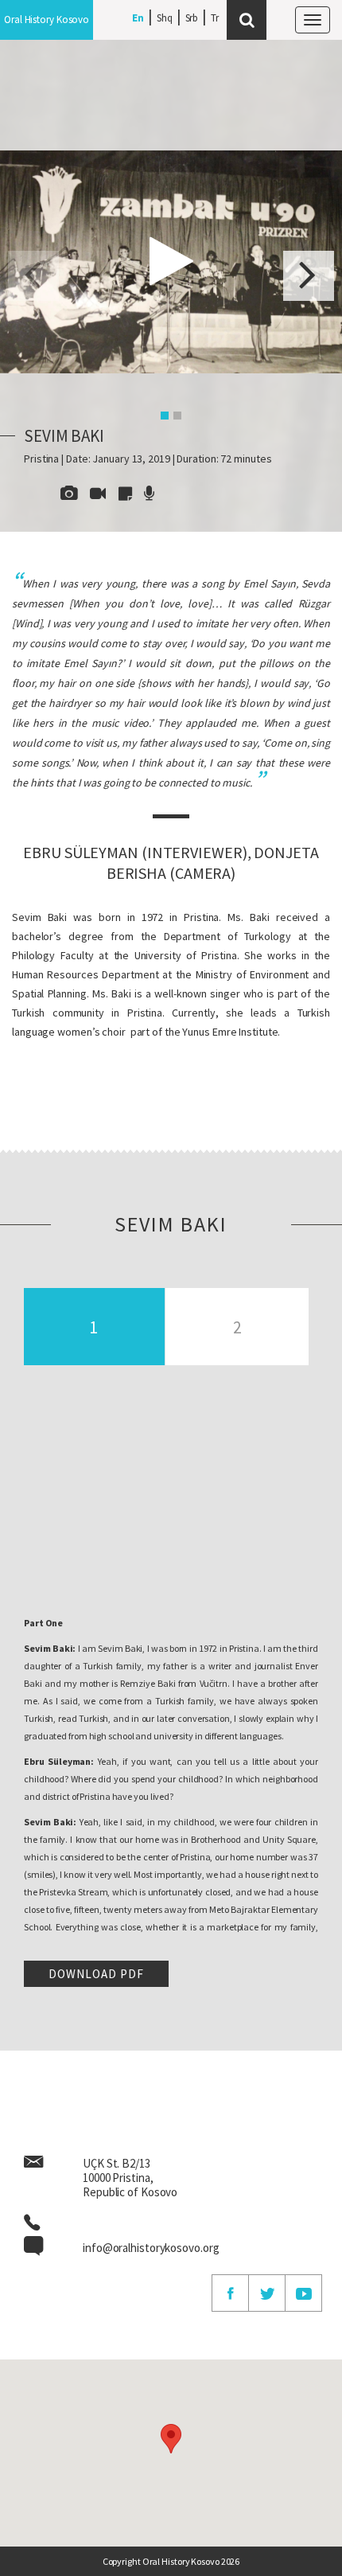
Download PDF (96, 1974)
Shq (165, 18)
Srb (192, 18)
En (138, 18)
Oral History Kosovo (47, 20)
